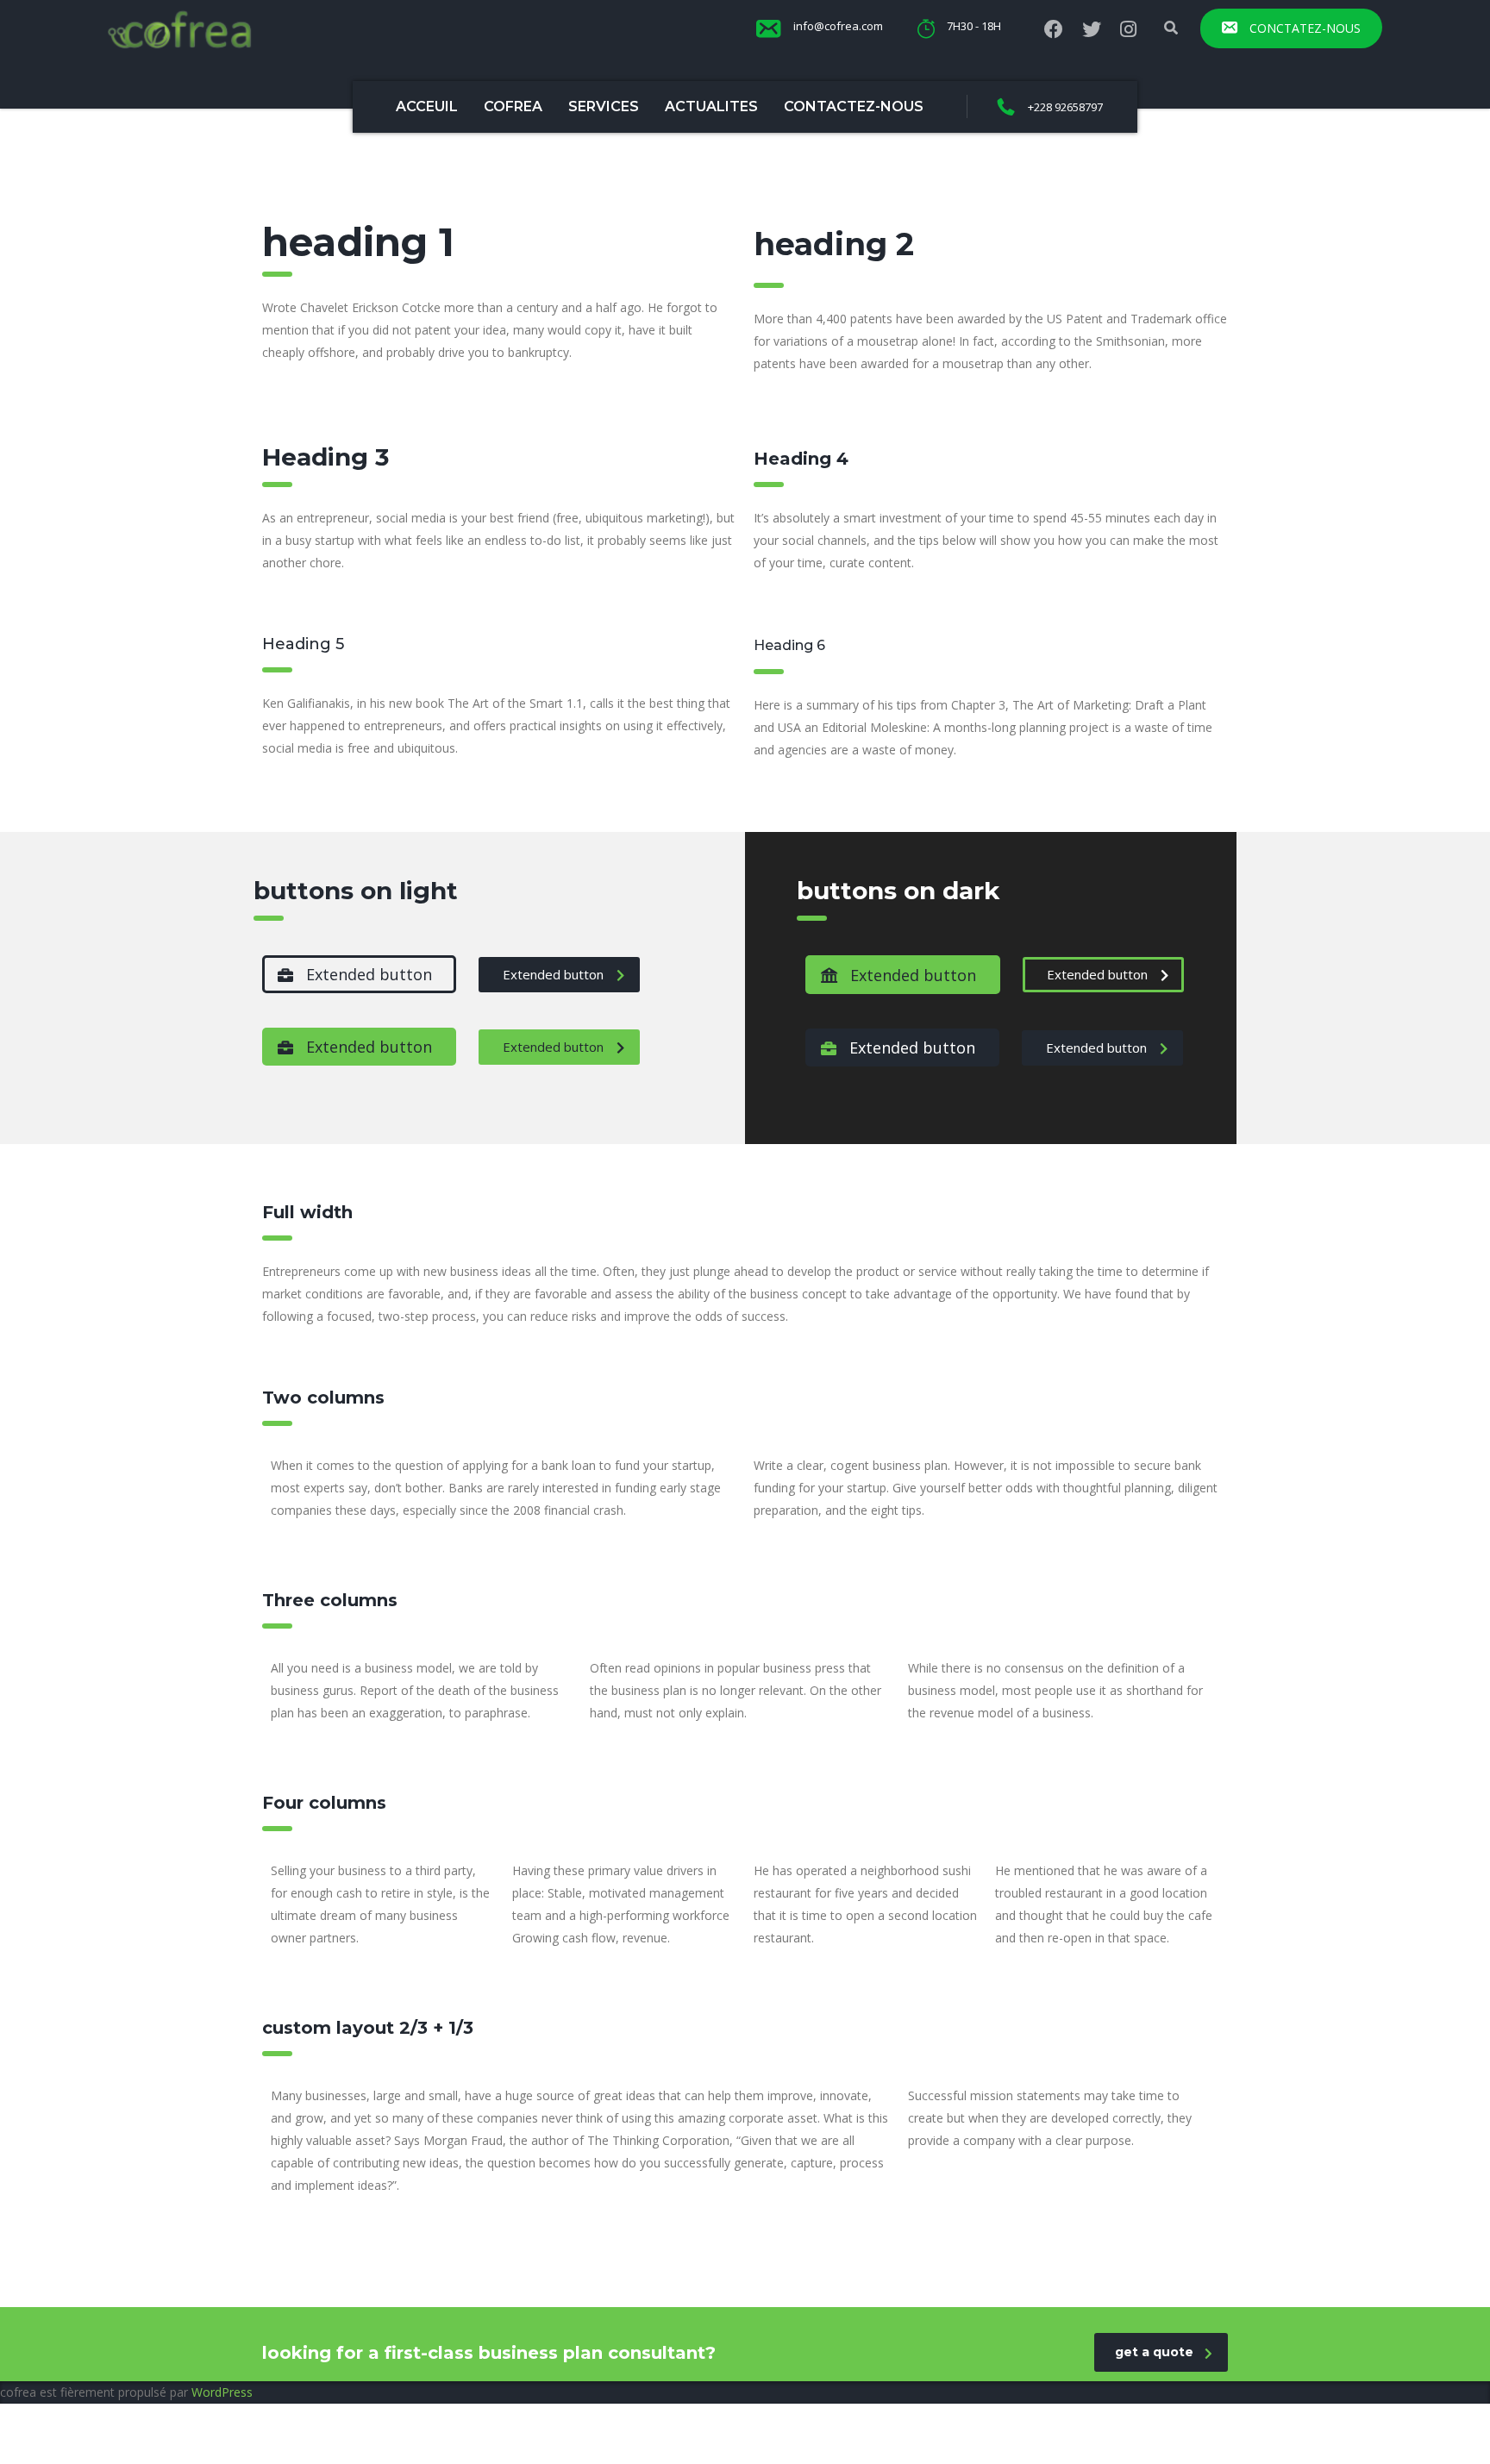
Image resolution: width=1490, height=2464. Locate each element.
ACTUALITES (711, 106)
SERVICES (604, 106)
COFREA (513, 106)
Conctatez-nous (1303, 28)
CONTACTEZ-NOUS (854, 106)
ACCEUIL (427, 106)
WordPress (222, 2392)
